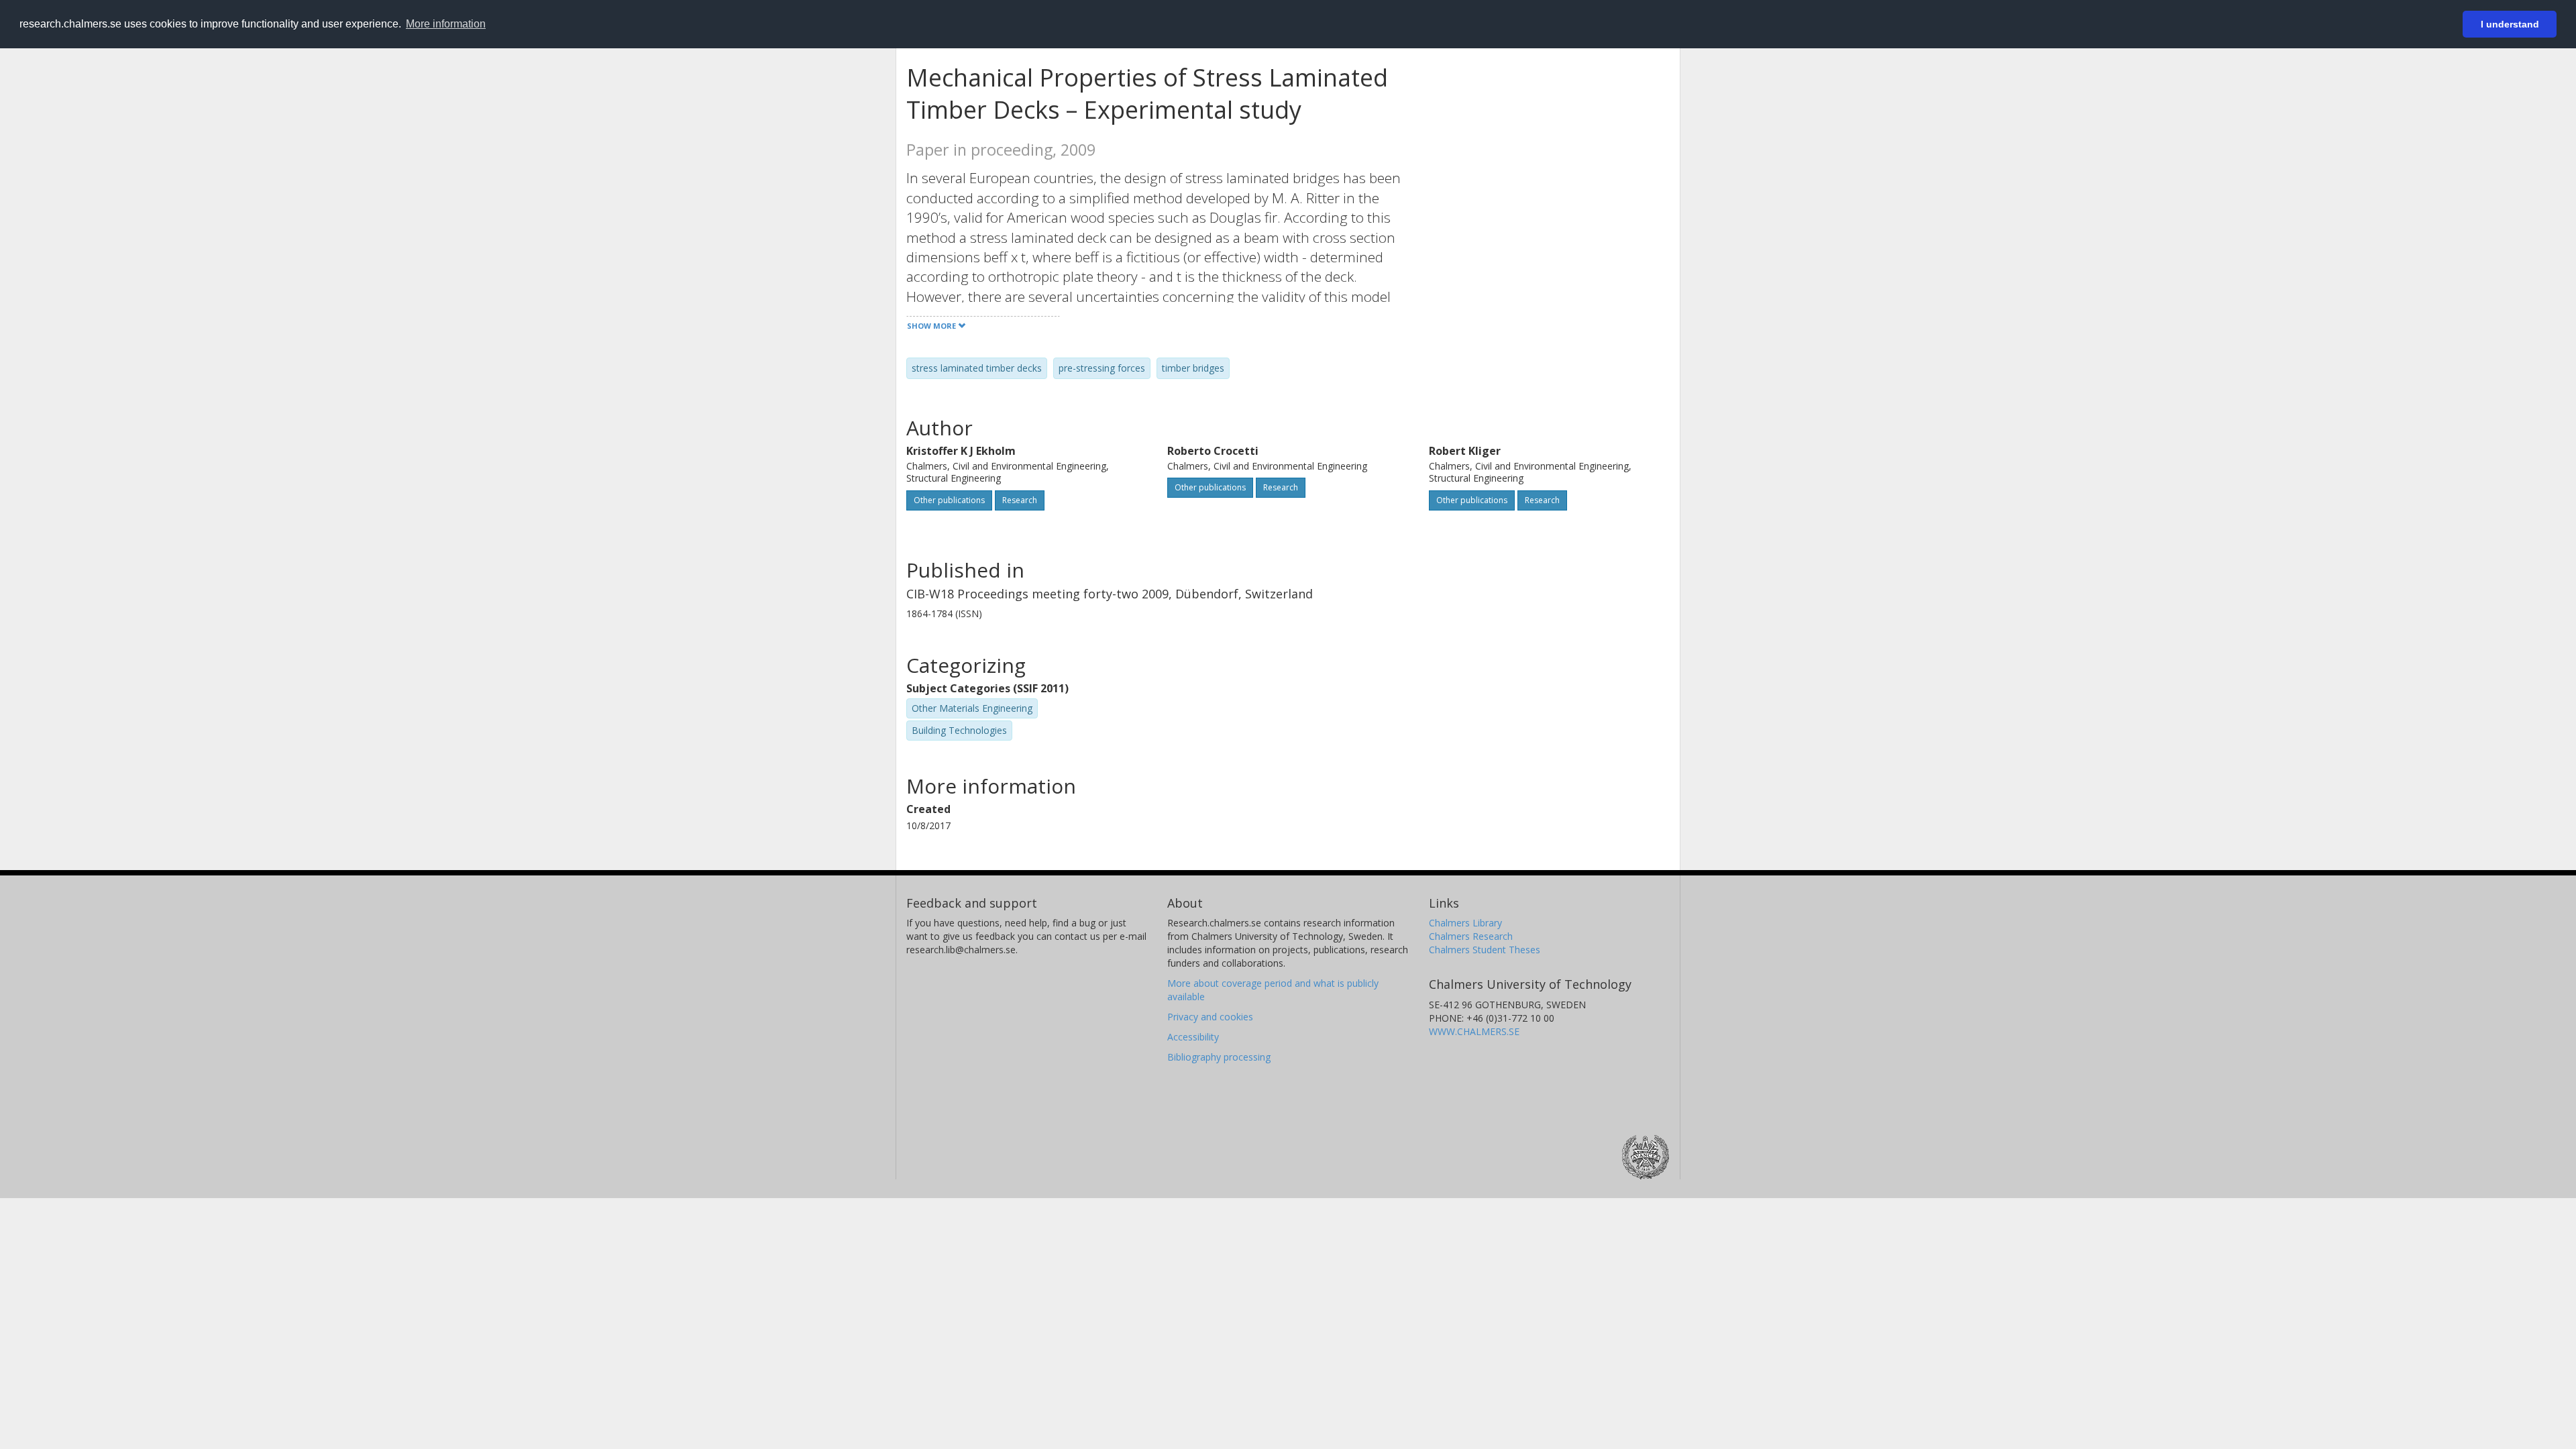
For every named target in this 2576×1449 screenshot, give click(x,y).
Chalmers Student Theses (1485, 950)
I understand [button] (2510, 24)
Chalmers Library (1465, 923)
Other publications (949, 500)
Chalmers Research (1471, 936)
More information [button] (446, 24)
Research (1020, 500)
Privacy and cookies (1210, 1017)
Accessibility (1193, 1037)
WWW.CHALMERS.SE (1474, 1031)
